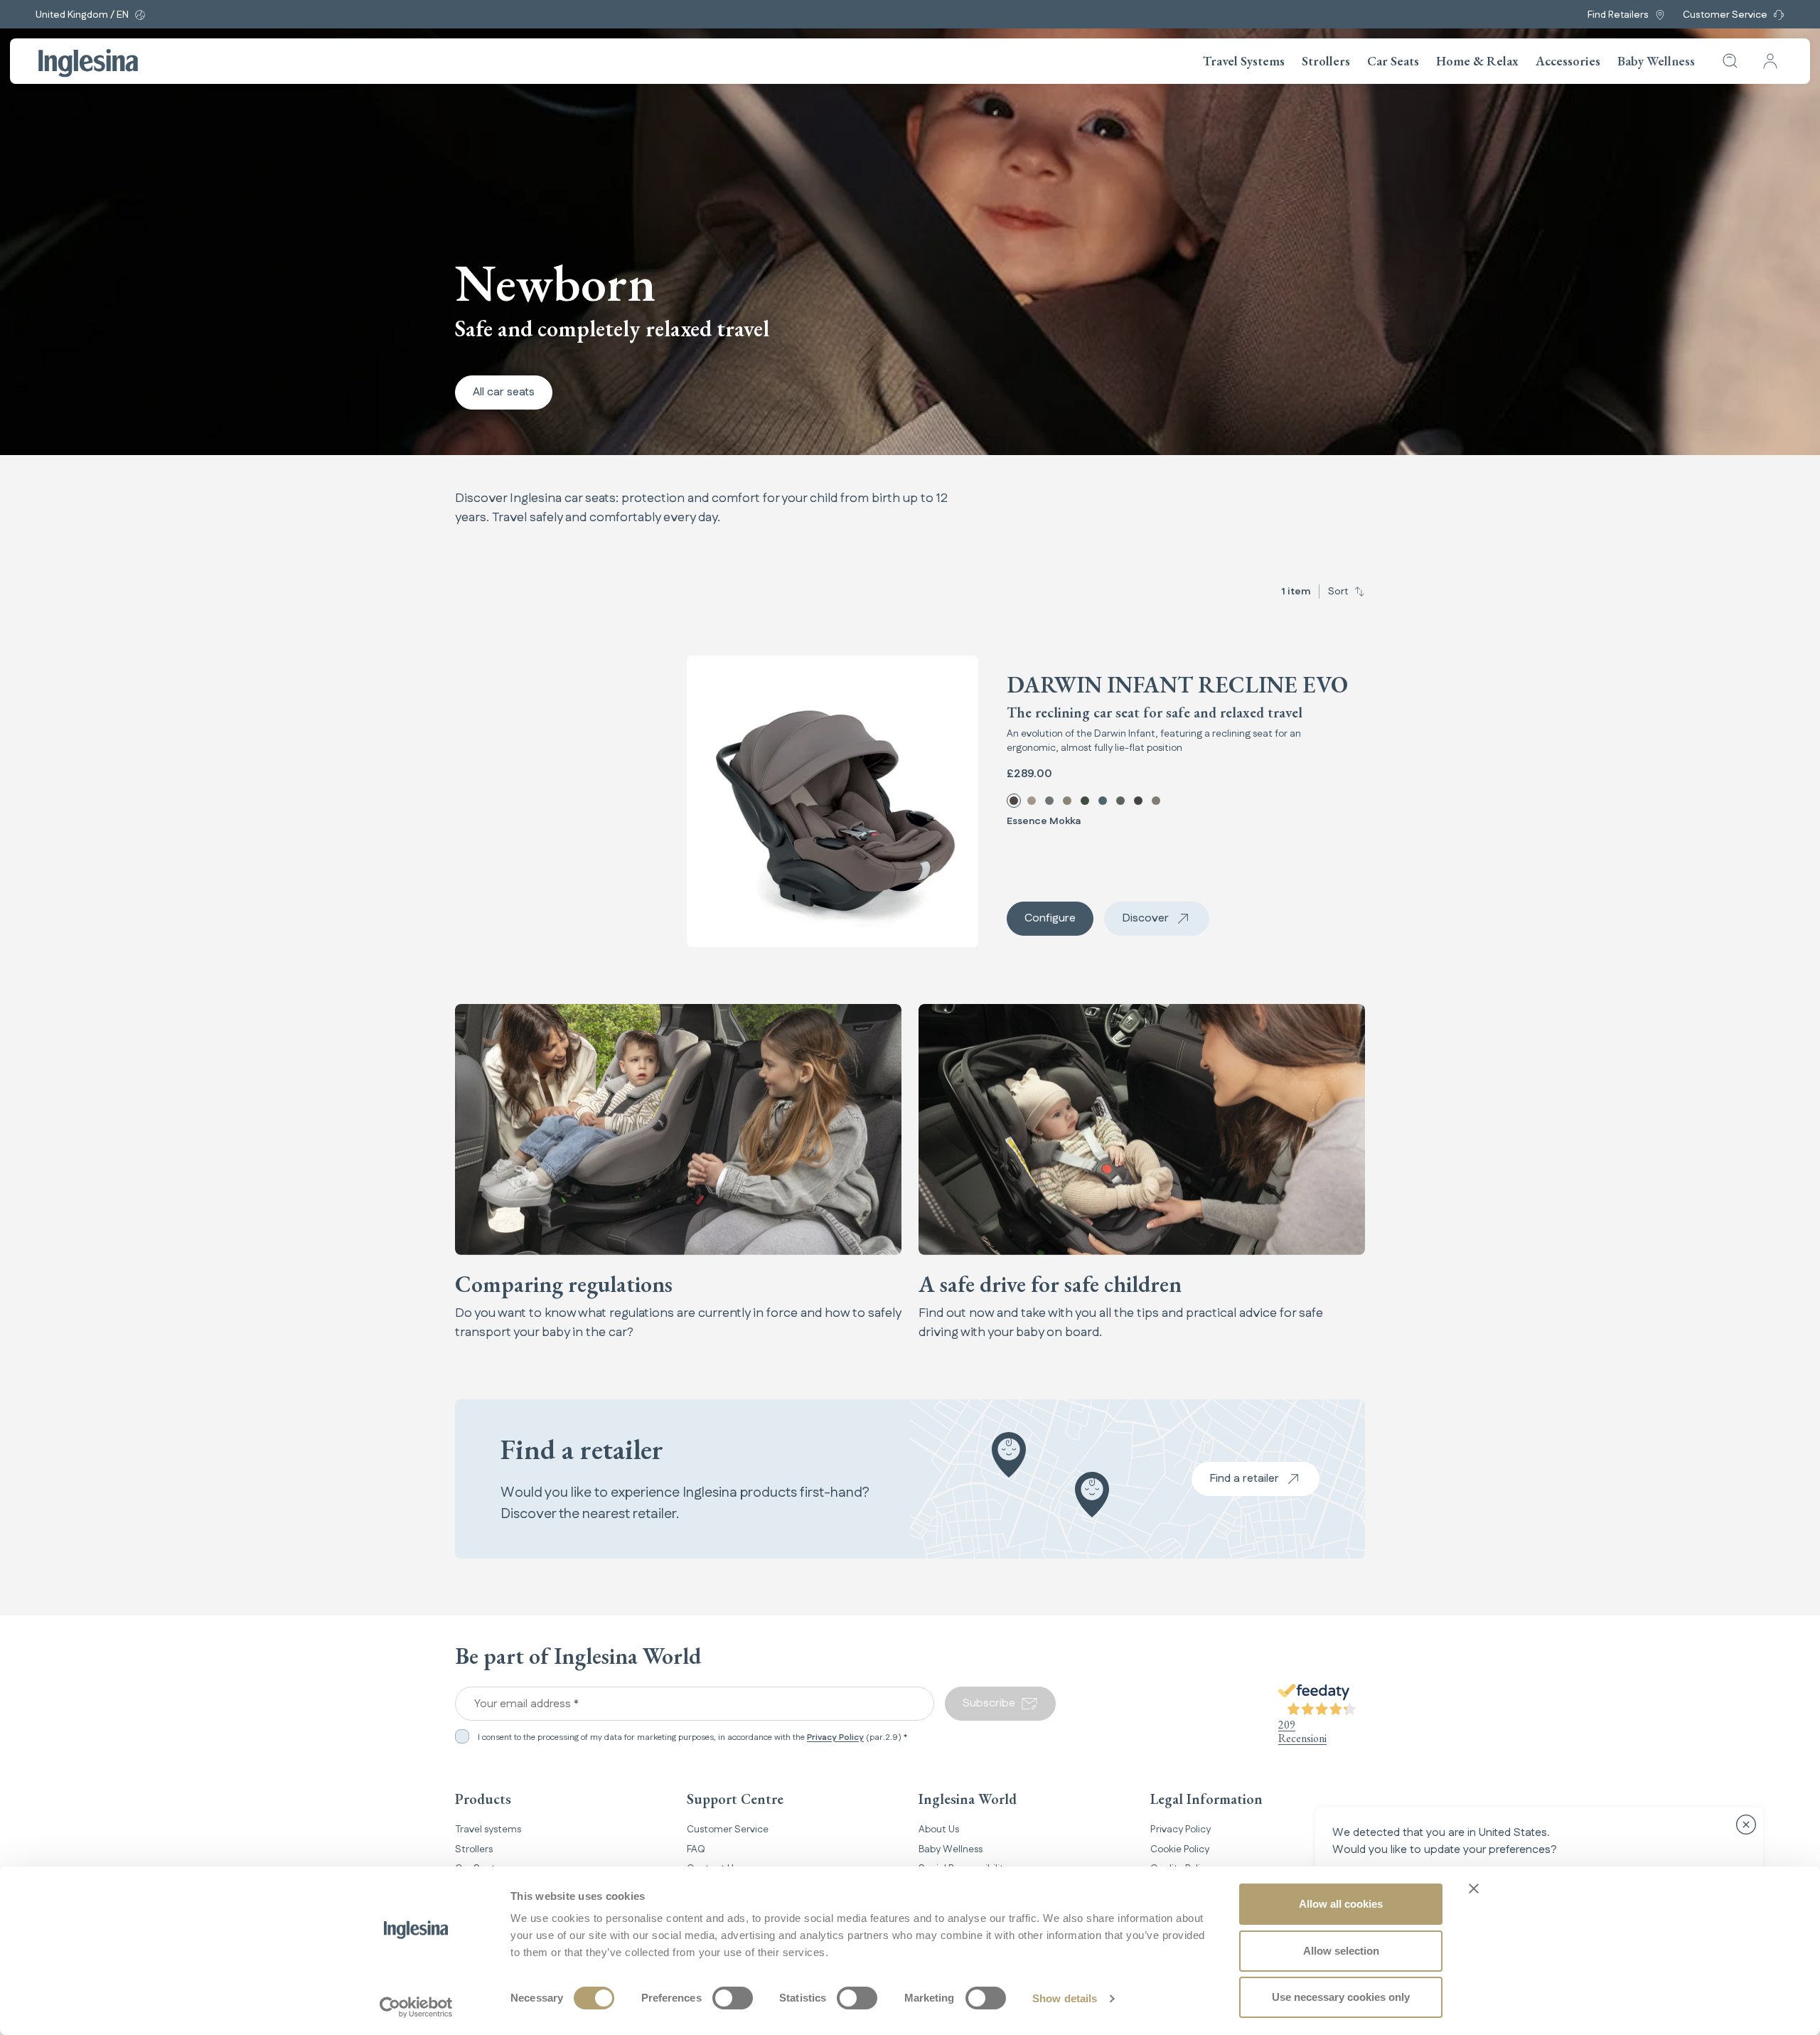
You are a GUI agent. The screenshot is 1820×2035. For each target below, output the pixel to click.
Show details (1065, 1998)
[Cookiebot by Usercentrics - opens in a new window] (416, 2007)
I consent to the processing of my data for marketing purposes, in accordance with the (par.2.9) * (692, 1738)
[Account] (1770, 61)
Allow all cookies (1341, 1904)
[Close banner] (1474, 1889)
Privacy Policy (835, 1737)
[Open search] (1730, 61)
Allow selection (1341, 1951)
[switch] (733, 1998)
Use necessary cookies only (1341, 1997)
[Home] (88, 63)
